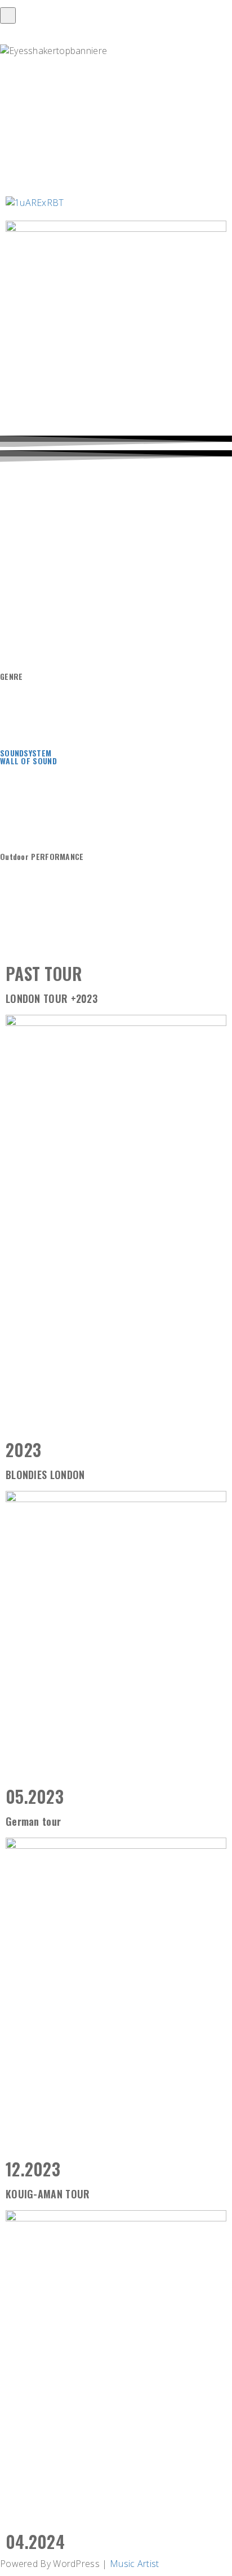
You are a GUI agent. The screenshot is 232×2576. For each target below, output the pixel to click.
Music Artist (135, 2564)
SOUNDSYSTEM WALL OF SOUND (28, 757)
